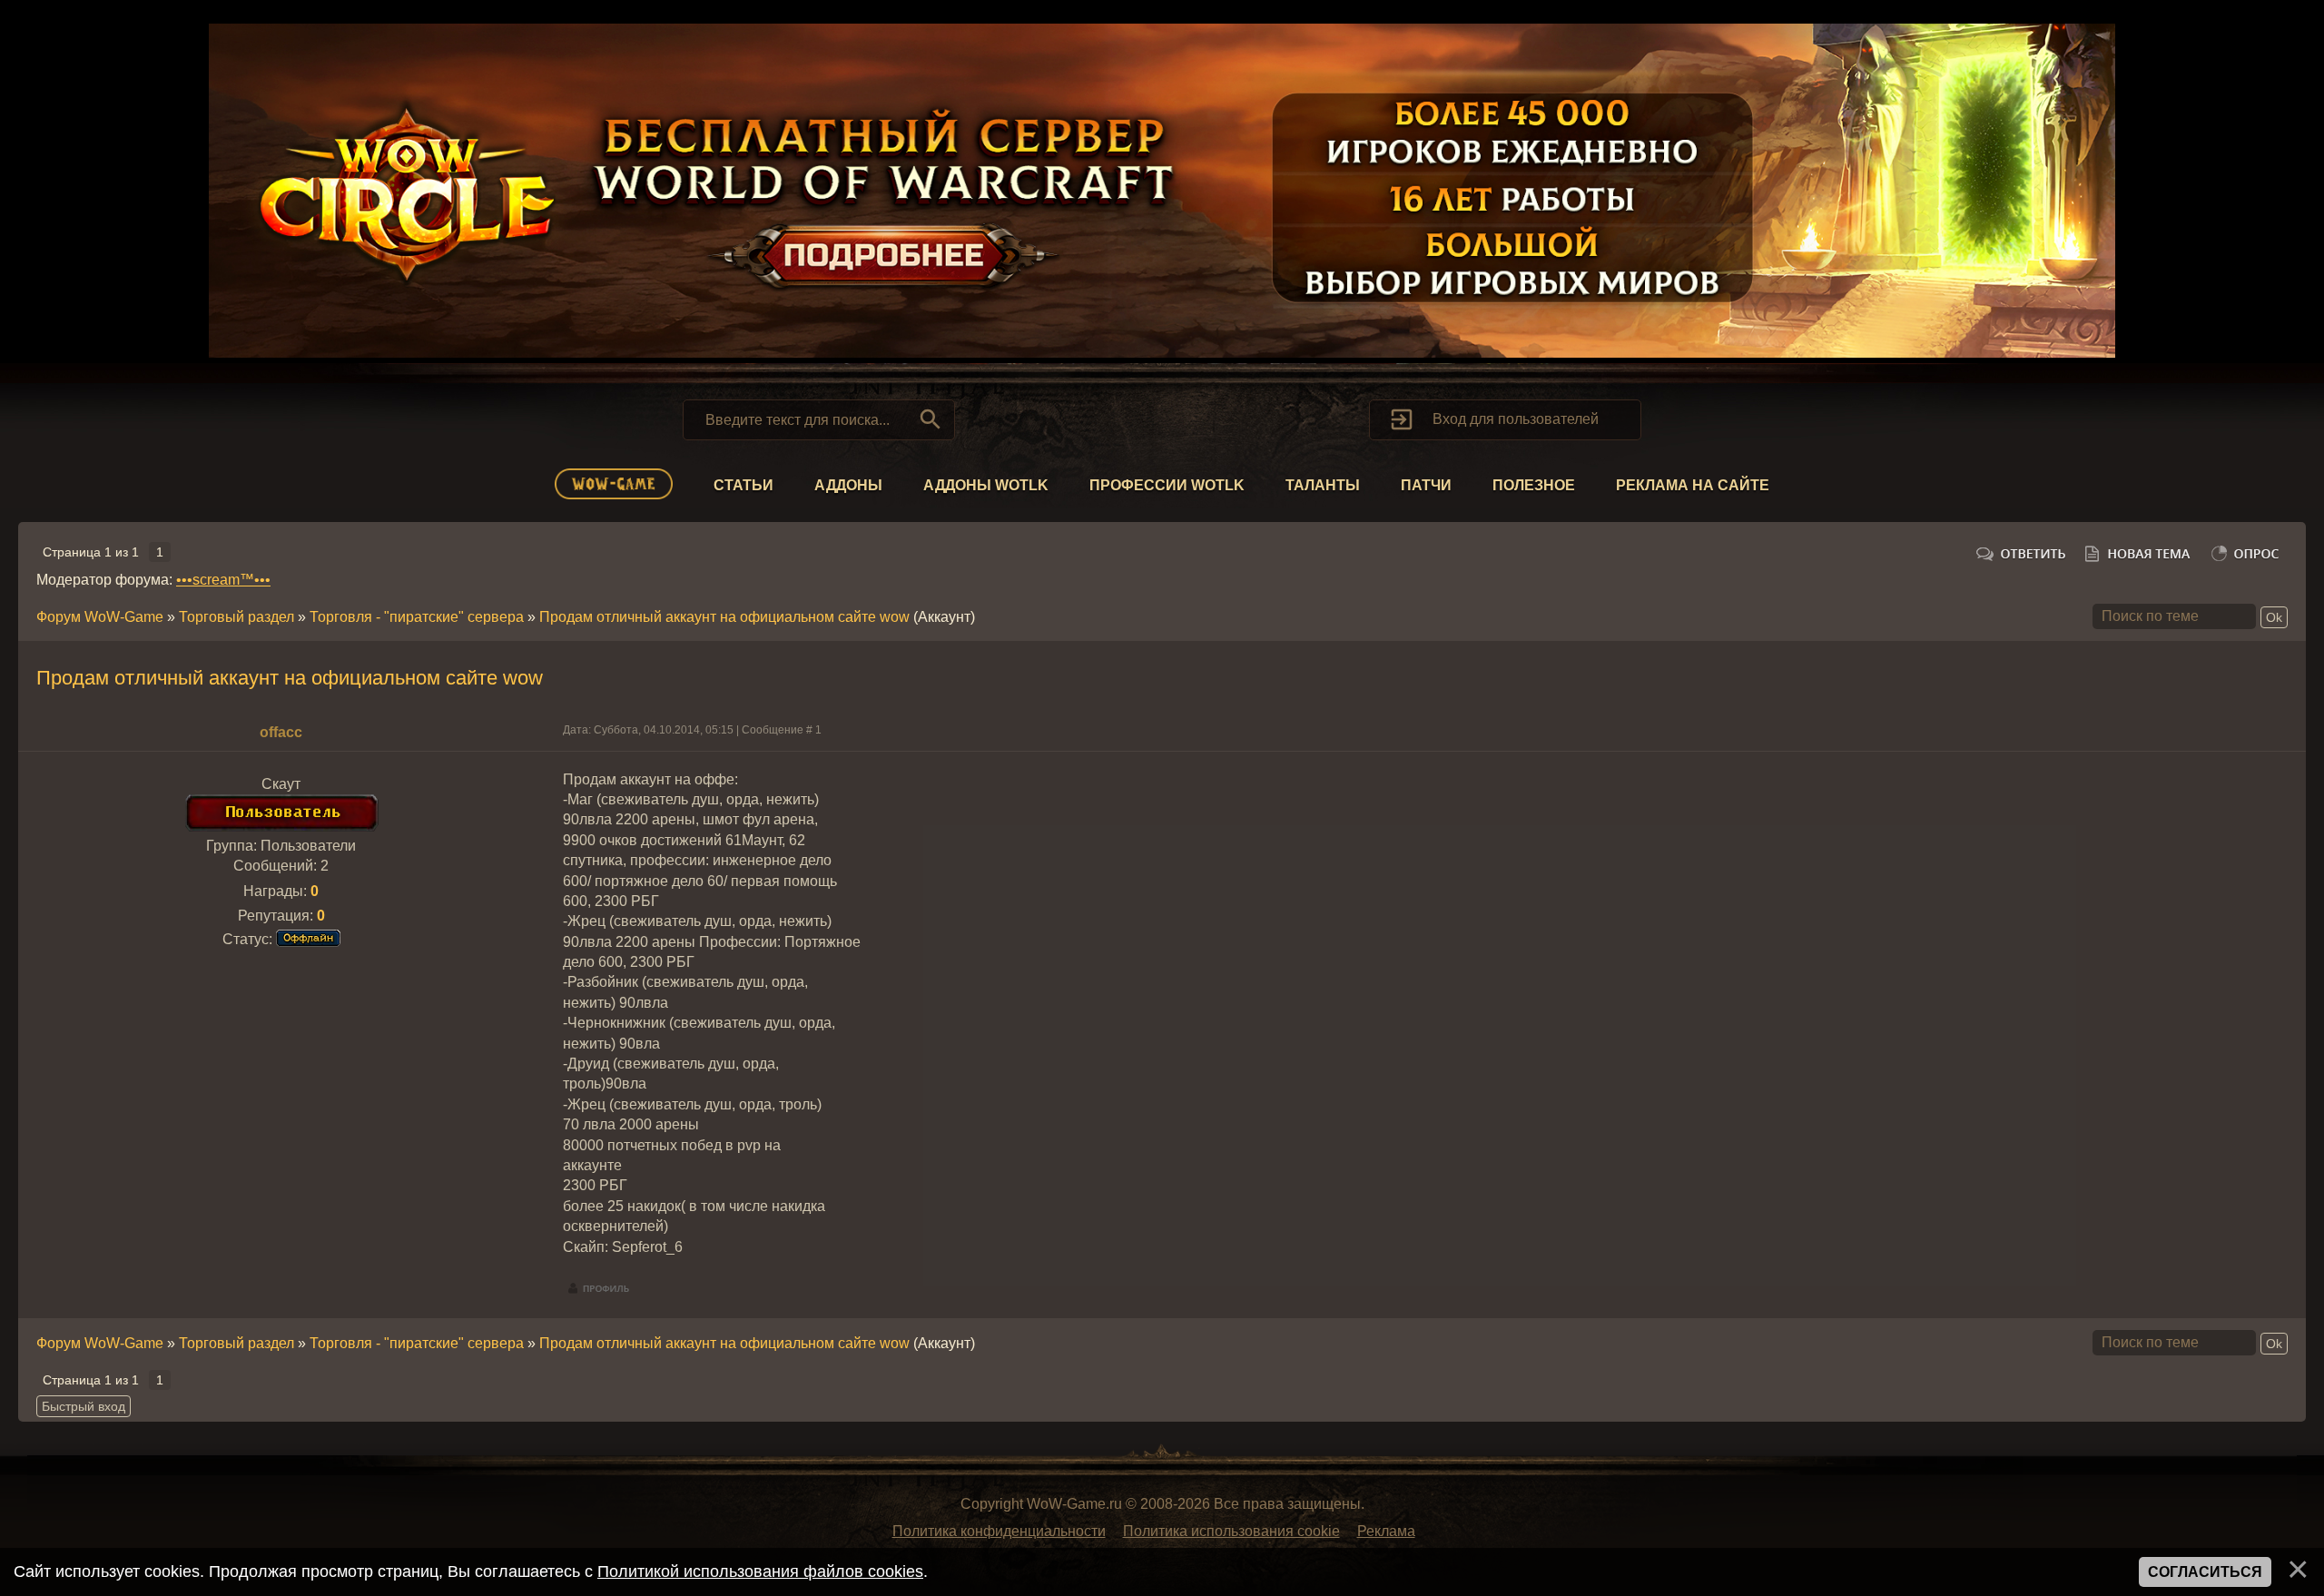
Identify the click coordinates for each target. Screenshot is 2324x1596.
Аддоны (848, 485)
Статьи (743, 485)
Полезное (1534, 485)
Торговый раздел (236, 617)
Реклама (1386, 1531)
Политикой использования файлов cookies (760, 1571)
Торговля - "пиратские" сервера (417, 617)
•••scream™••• (223, 580)
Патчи (1426, 485)
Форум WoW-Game (100, 617)
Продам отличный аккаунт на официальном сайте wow (724, 617)
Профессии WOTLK (1167, 485)
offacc (281, 732)
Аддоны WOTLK (986, 485)
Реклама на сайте (1693, 485)
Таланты (1323, 485)
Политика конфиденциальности (999, 1531)
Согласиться (2205, 1572)
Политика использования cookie (1231, 1531)
